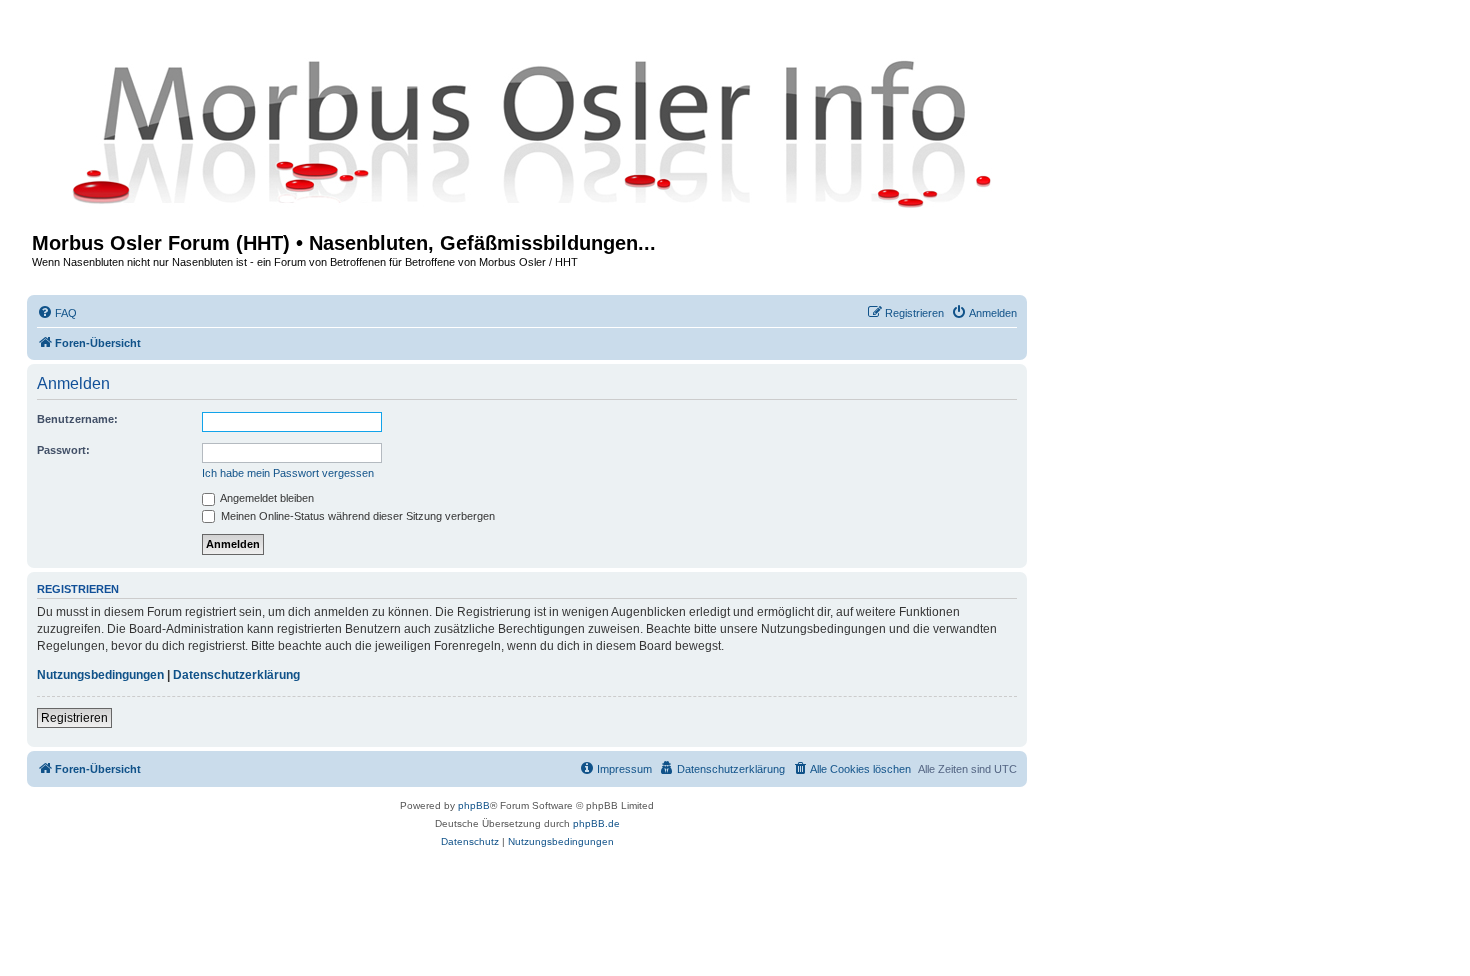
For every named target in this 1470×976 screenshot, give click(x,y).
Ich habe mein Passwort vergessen (288, 473)
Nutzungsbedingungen (100, 675)
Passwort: (63, 450)
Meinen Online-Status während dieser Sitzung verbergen (356, 516)
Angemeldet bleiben (266, 498)
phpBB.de (596, 823)
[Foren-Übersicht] (527, 132)
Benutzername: (77, 419)
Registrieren (74, 718)
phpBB (474, 805)
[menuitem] (57, 313)
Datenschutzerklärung (236, 675)
